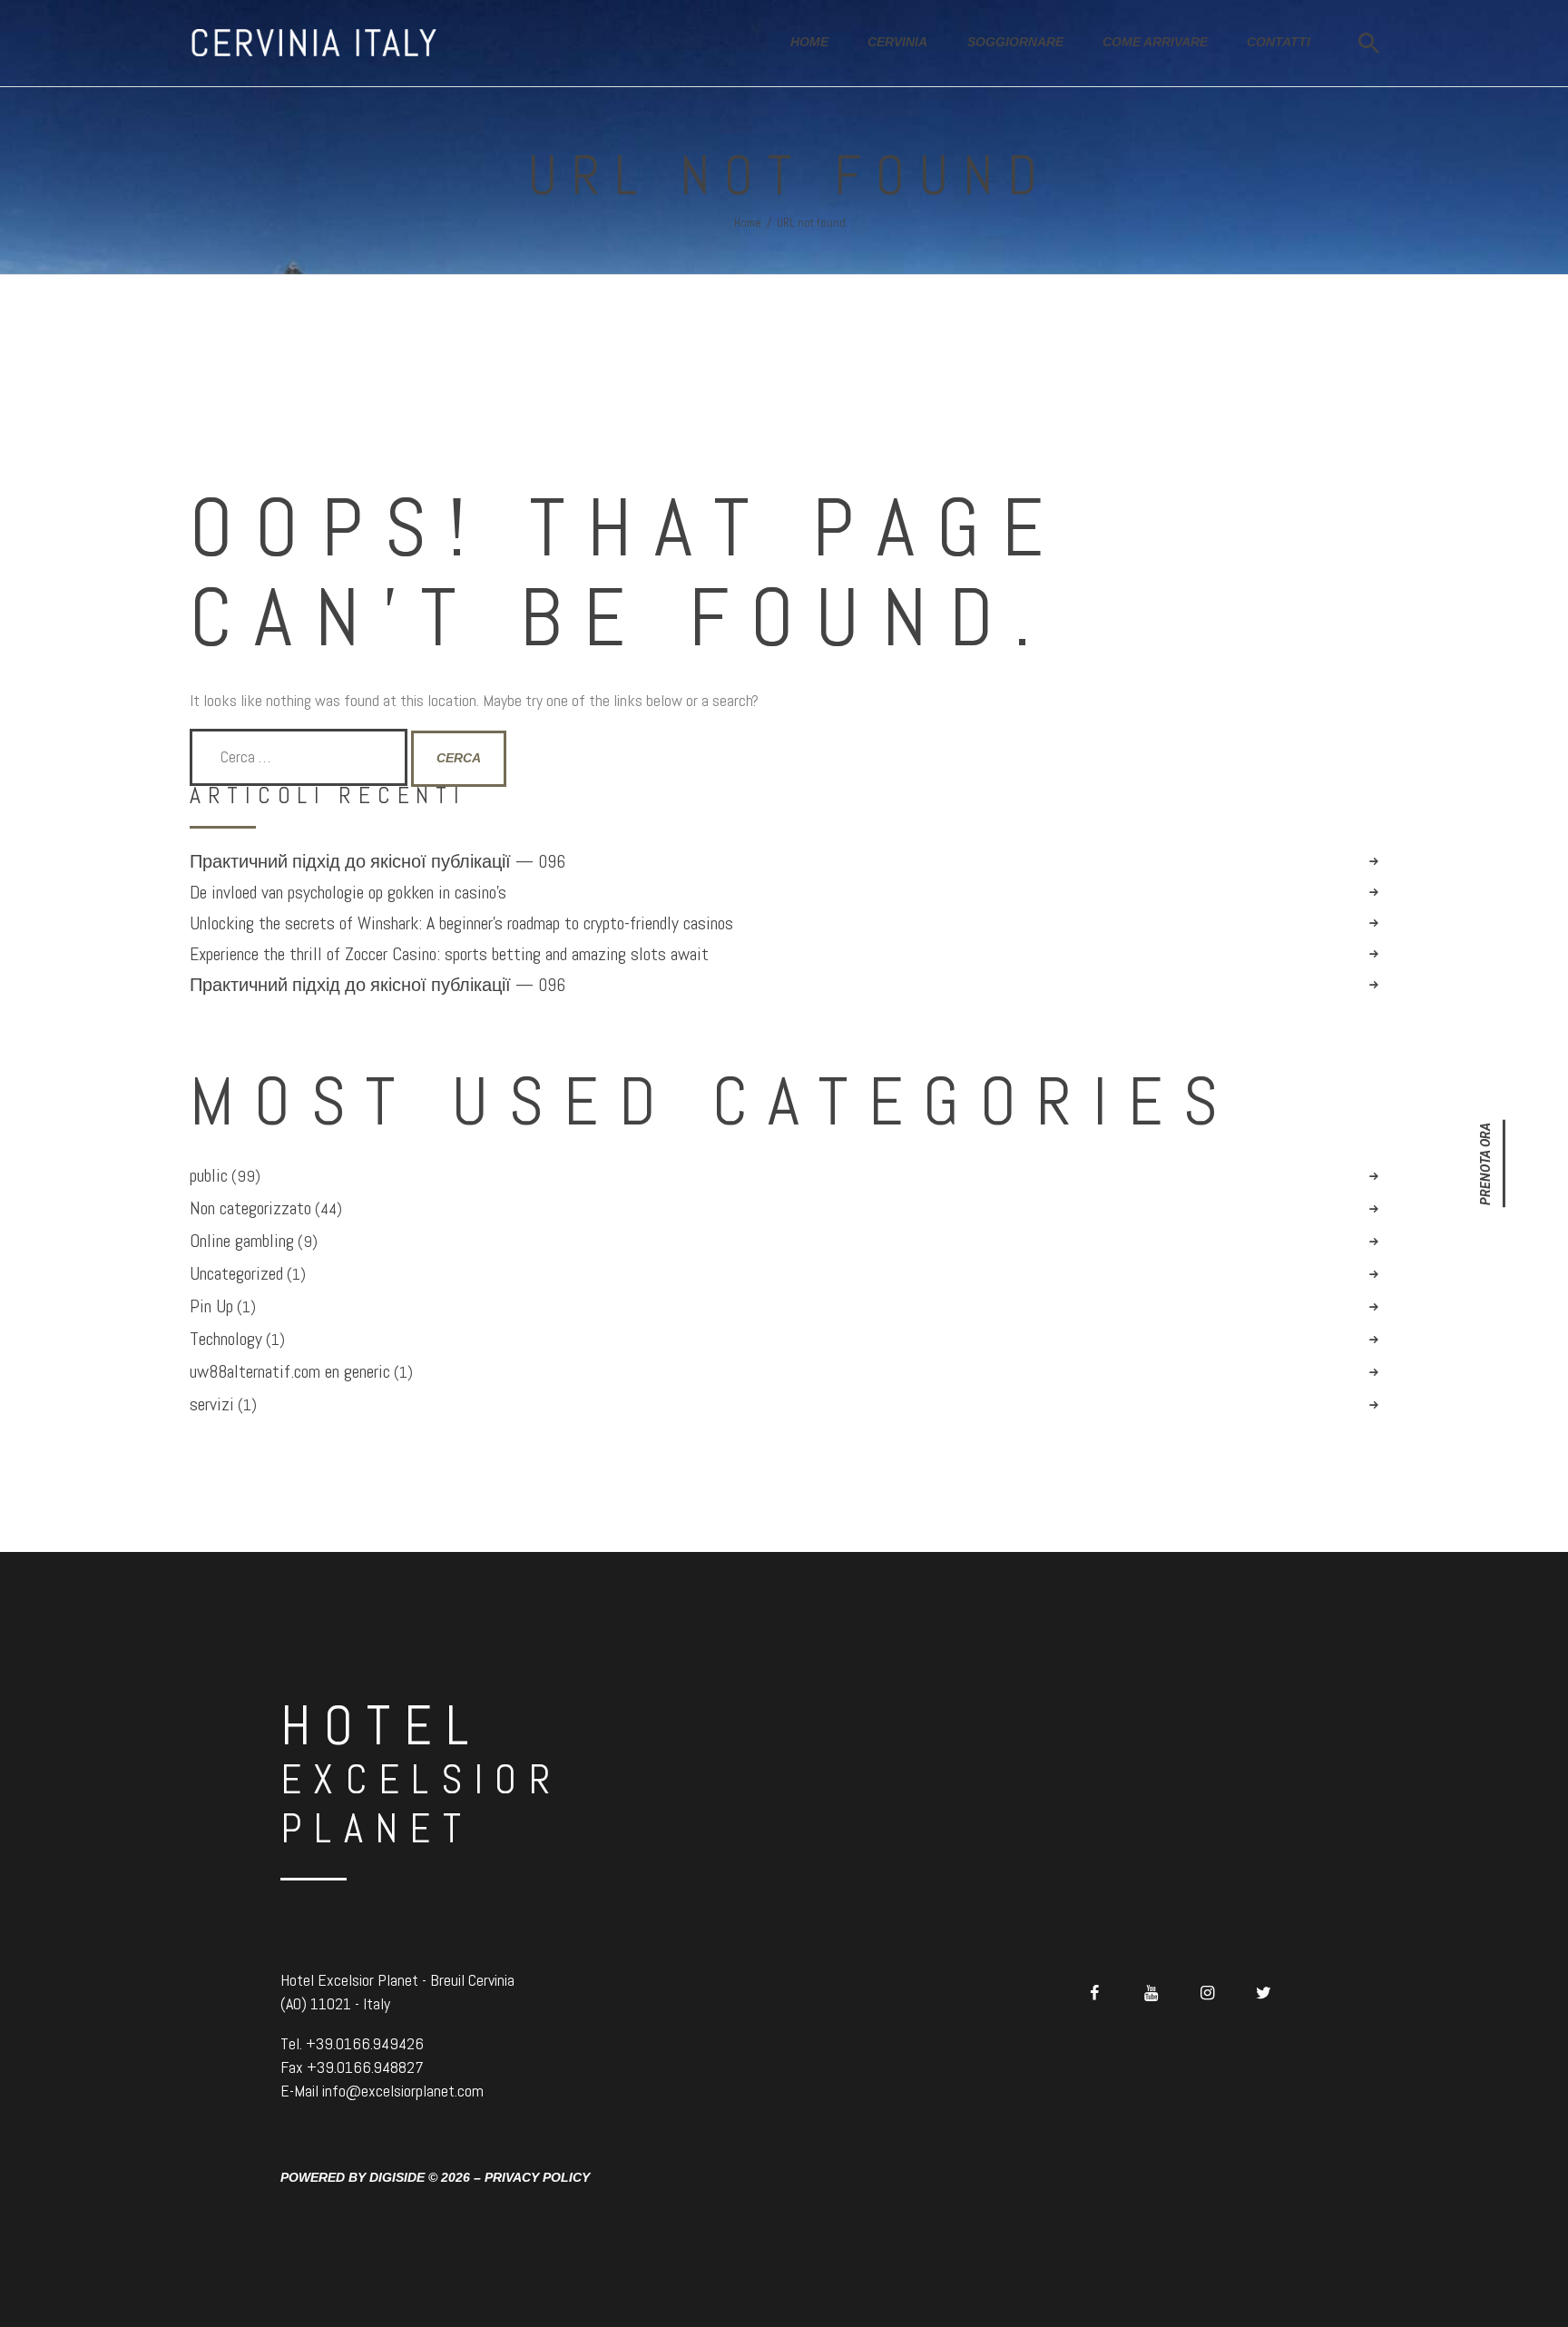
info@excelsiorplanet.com (403, 2091)
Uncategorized (236, 1273)
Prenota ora (1485, 1164)
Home (748, 223)
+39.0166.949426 (365, 2043)
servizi (212, 1404)
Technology (226, 1339)
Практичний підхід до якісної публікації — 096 (377, 862)
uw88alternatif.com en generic (290, 1371)
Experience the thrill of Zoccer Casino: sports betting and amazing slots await (449, 954)
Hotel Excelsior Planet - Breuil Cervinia (397, 1980)
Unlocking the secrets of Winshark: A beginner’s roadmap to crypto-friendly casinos (461, 923)
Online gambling (242, 1241)
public (209, 1175)
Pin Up (211, 1306)
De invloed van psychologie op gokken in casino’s (348, 893)
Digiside (397, 2177)
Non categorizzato (250, 1208)
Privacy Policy (537, 2177)
